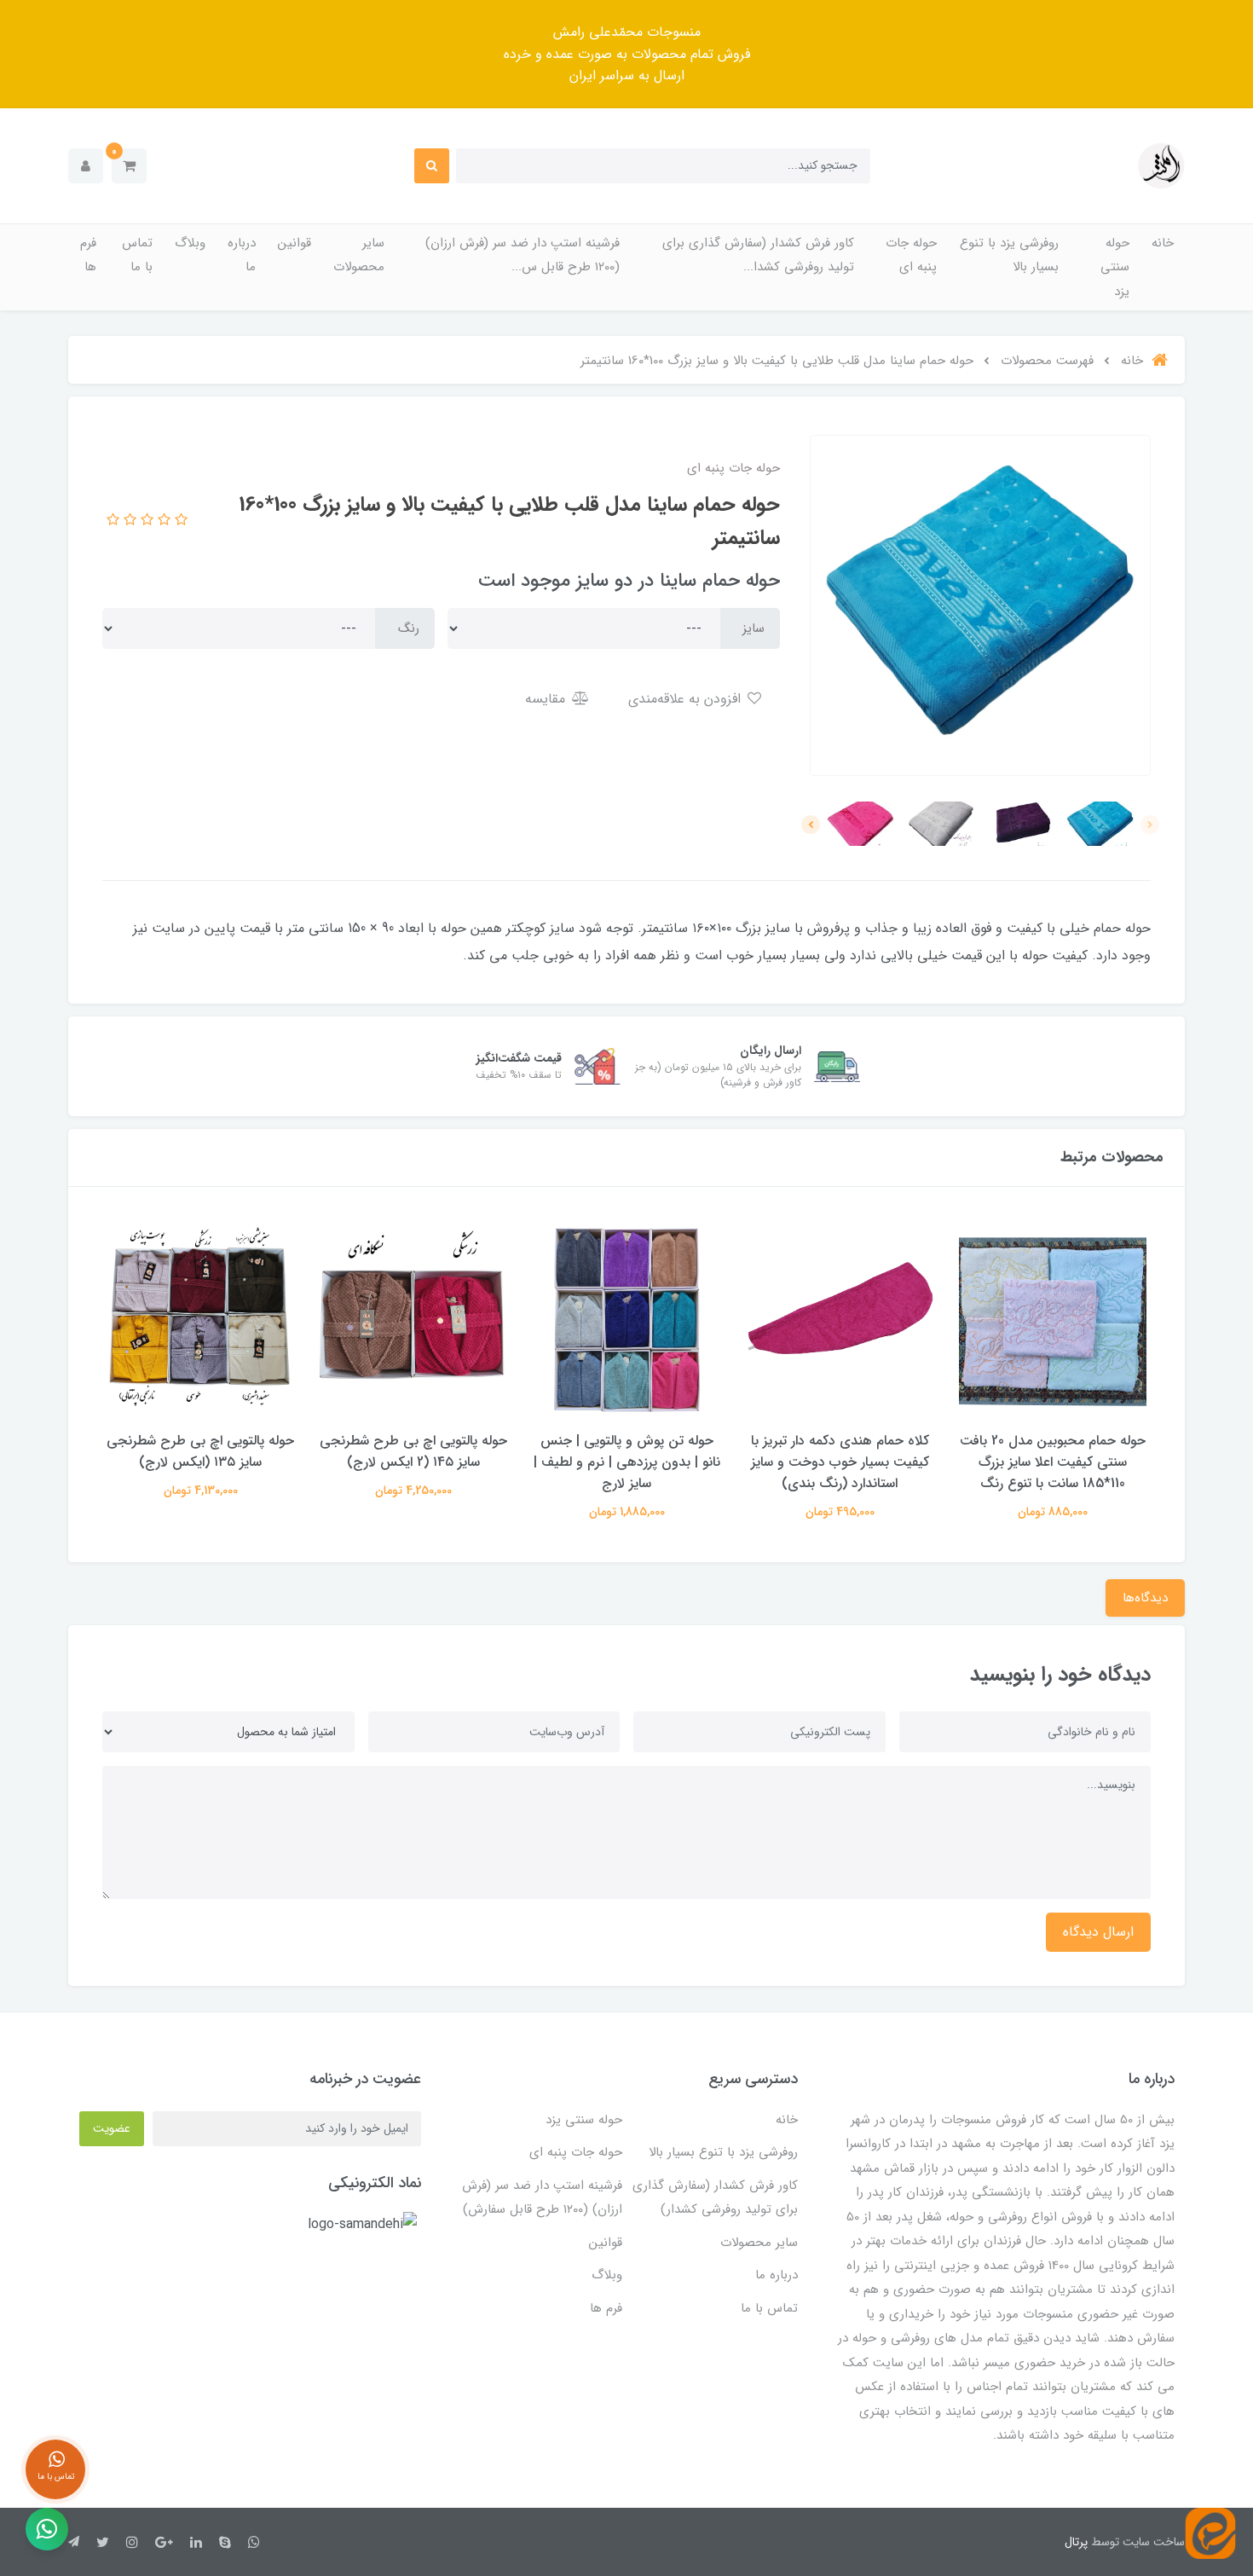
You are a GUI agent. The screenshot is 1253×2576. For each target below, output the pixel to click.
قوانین (294, 243)
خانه (1163, 243)
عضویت (112, 2128)
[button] (129, 166)
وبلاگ (190, 243)
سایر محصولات (359, 255)
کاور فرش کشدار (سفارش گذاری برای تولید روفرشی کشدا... (758, 255)
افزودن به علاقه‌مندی (687, 699)
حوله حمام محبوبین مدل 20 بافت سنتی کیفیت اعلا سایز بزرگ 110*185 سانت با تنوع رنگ (1053, 1462)
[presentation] (1150, 825)
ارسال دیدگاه (1098, 1932)
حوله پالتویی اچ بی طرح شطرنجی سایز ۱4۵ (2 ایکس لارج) (413, 1451)
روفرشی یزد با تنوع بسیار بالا (1009, 255)
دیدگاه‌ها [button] (1145, 1598)
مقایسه (547, 699)
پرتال (1076, 2542)
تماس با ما (137, 255)
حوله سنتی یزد (1115, 267)
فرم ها (88, 255)
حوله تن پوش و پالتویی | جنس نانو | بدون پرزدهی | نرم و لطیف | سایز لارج (627, 1462)
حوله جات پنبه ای (911, 255)
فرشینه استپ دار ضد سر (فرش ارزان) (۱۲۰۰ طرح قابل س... (523, 255)
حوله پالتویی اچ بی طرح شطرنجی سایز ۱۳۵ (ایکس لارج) (200, 1451)
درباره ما (242, 255)
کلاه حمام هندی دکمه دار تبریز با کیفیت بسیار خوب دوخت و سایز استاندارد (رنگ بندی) (840, 1462)
